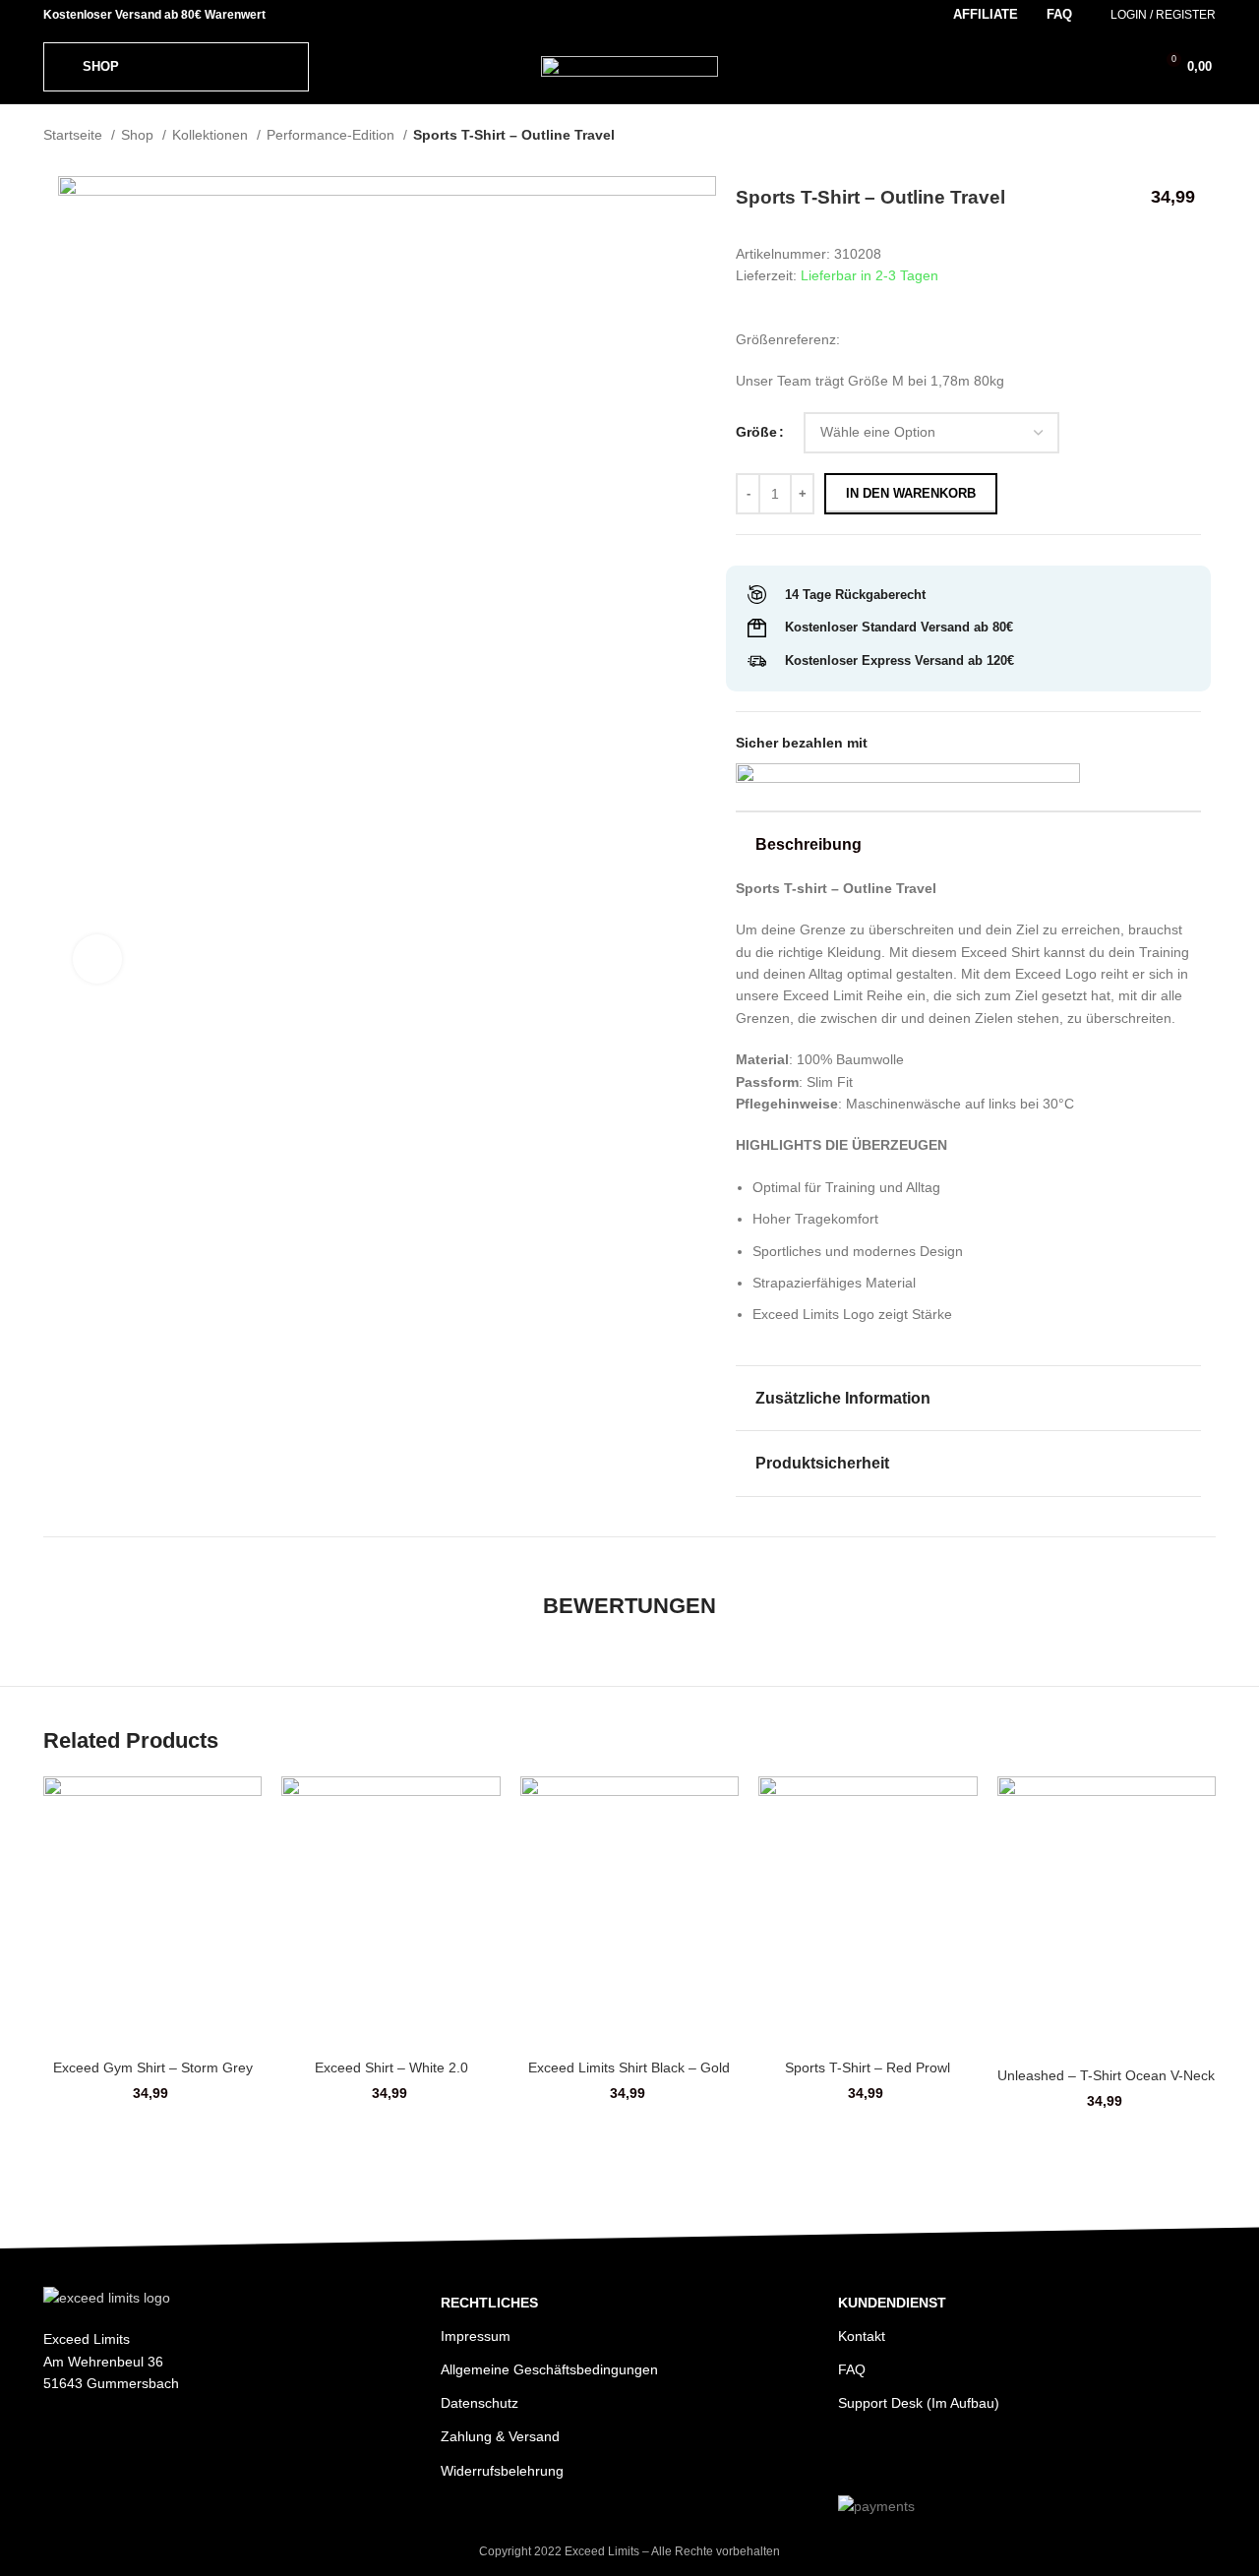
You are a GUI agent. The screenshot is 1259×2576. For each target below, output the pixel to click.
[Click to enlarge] (97, 959)
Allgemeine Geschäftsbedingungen (549, 2369)
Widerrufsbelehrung (502, 2471)
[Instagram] (856, 2457)
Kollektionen (212, 135)
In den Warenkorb (911, 493)
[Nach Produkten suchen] (1096, 67)
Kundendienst (892, 2303)
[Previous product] (1167, 137)
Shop (139, 135)
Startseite (75, 135)
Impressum (476, 2336)
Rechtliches (489, 2303)
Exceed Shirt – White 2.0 (391, 2067)
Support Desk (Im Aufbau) (919, 2403)
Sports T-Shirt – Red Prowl (868, 2067)
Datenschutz (480, 2403)
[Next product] (1206, 137)
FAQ (852, 2369)
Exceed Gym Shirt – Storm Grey (153, 2067)
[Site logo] (629, 65)
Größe (756, 432)
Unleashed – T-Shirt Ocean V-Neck (1106, 2075)
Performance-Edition (332, 135)
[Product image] (152, 1912)
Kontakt (862, 2336)
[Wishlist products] (1129, 67)
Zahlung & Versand (500, 2436)
